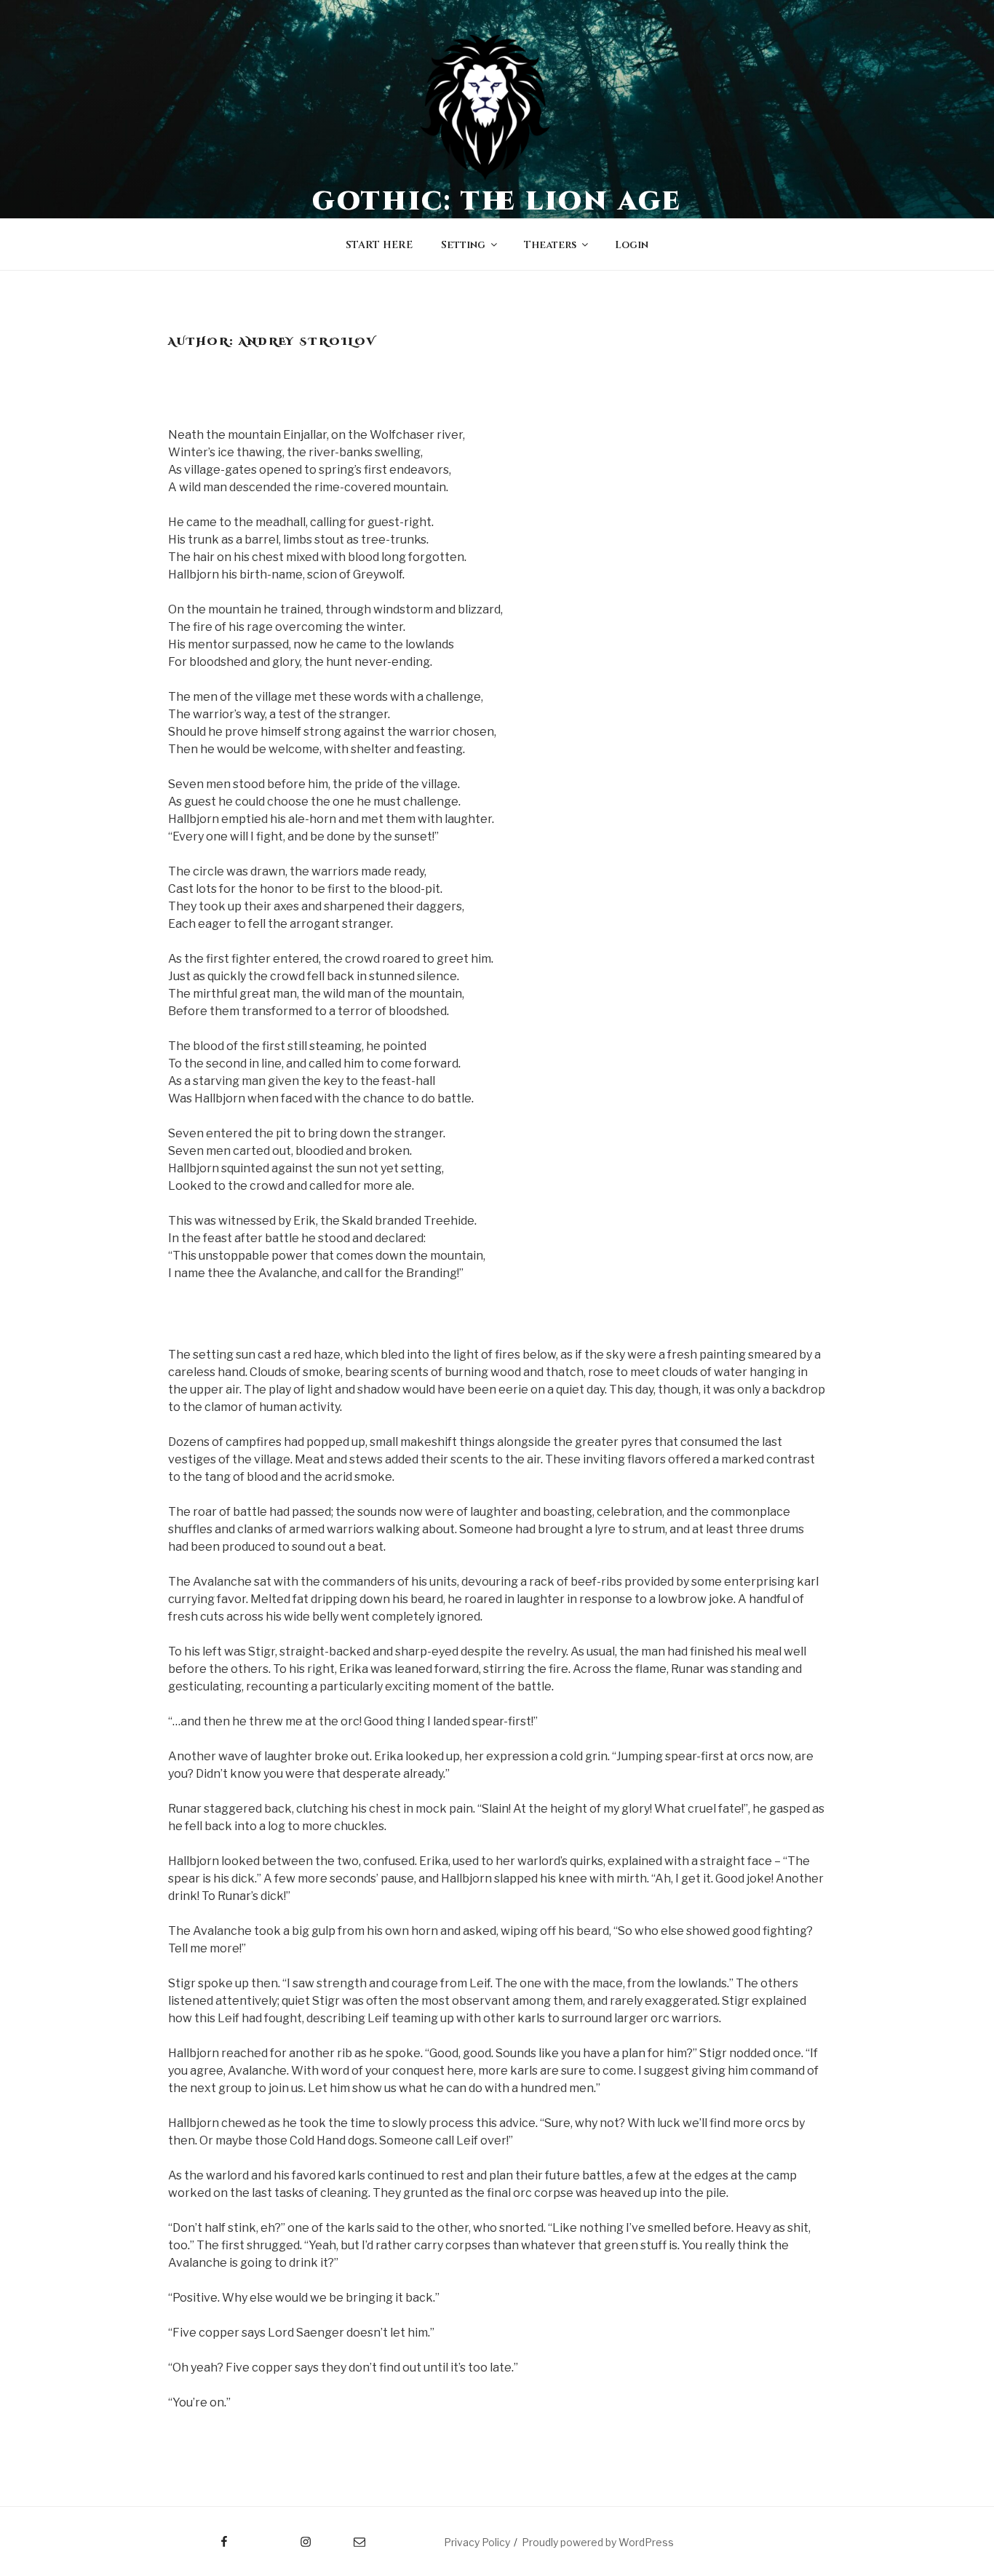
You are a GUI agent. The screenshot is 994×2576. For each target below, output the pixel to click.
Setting (463, 245)
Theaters (550, 245)
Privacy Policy (477, 2542)
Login (632, 245)
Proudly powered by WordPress (598, 2542)
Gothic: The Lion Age (497, 202)
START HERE (379, 245)
